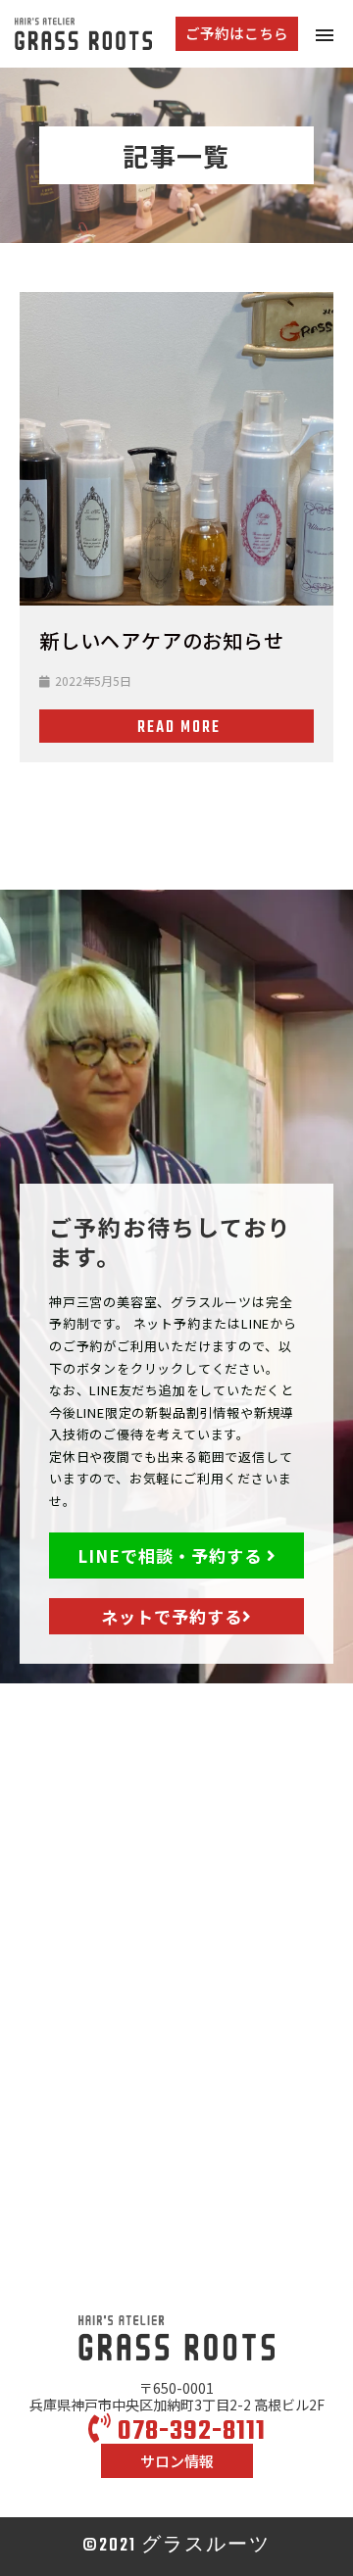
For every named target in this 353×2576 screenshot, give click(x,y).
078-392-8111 (189, 2431)
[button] (237, 34)
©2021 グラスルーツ (176, 2546)
